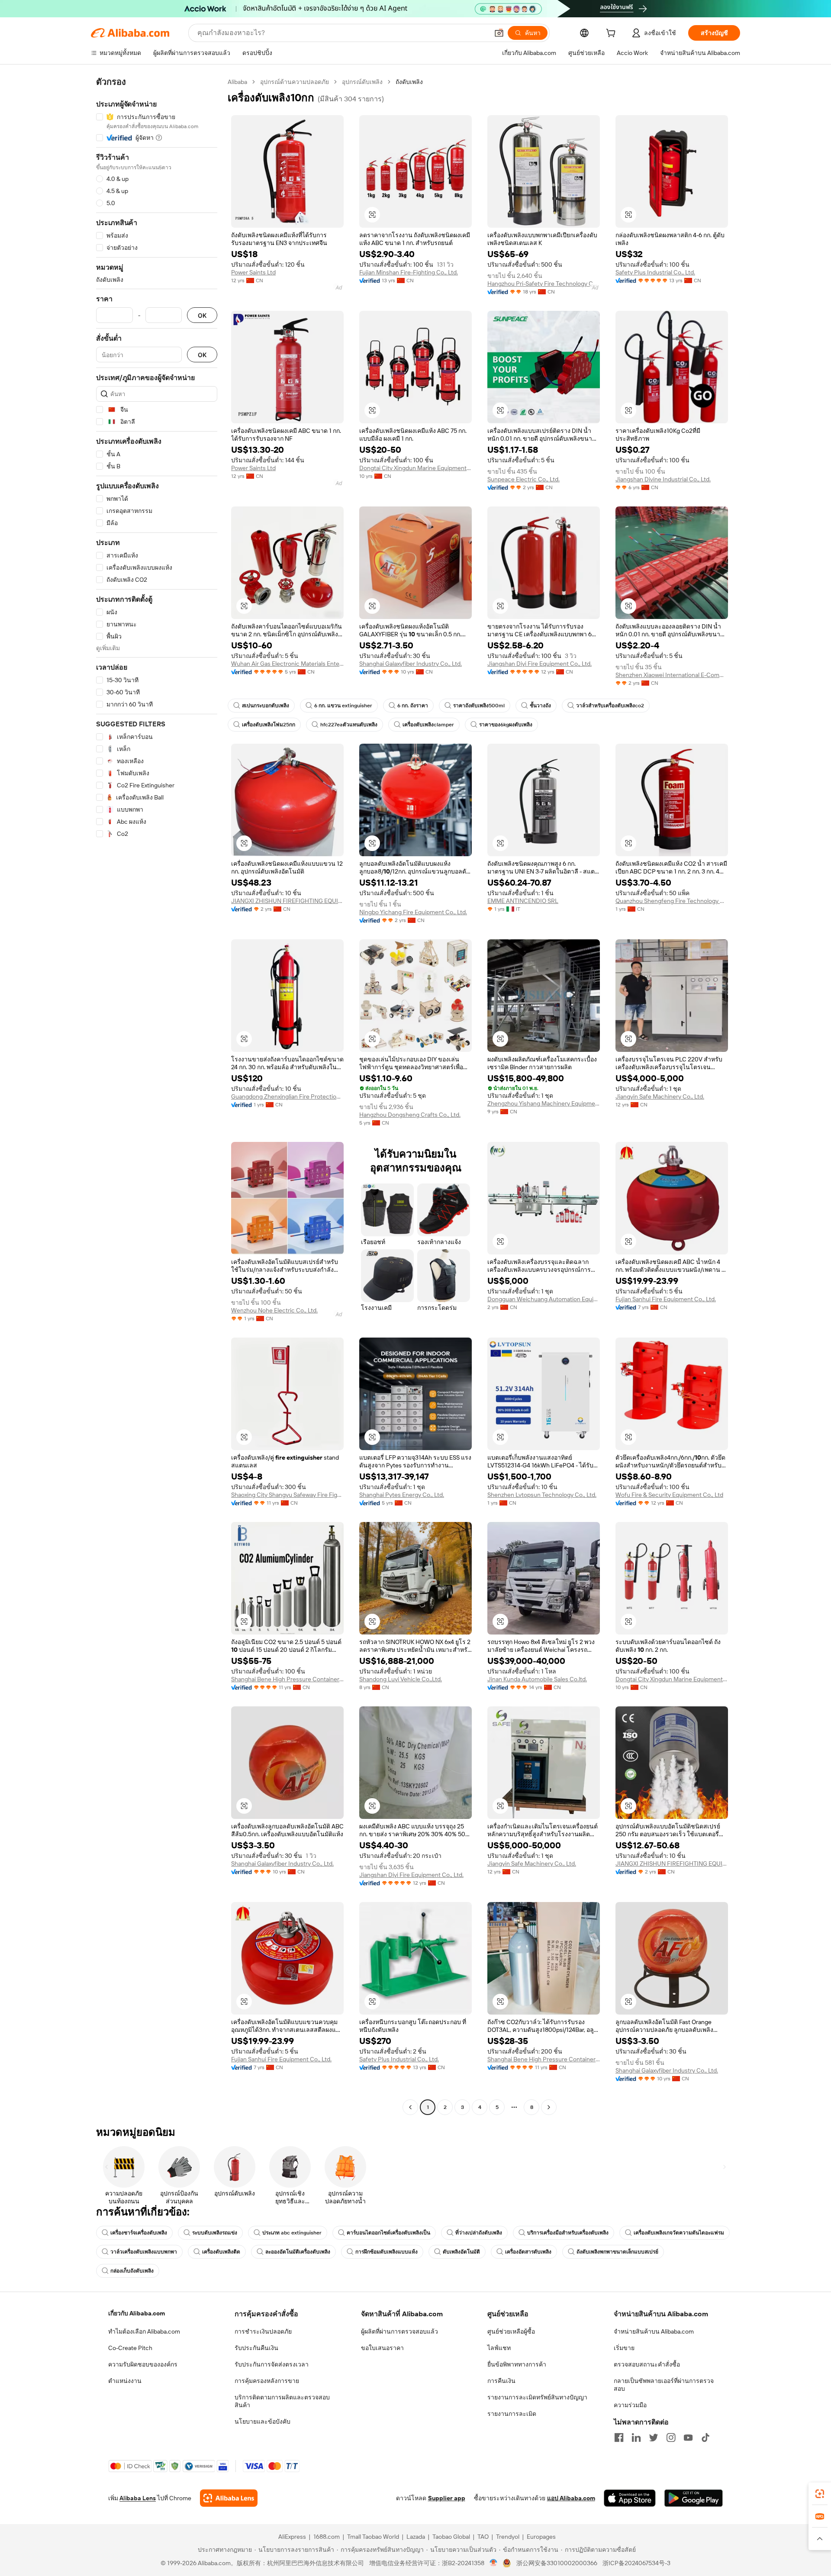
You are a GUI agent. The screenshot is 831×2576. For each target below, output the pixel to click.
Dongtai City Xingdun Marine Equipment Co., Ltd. (415, 468)
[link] (820, 2494)
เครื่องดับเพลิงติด (221, 2252)
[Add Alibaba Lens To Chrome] (229, 2498)
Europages (541, 2537)
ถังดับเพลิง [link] (409, 82)
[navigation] (157, 1096)
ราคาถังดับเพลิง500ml (479, 706)
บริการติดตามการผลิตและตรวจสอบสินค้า (282, 2401)
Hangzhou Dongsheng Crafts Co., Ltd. (410, 1115)
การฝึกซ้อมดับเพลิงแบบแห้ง (387, 2252)
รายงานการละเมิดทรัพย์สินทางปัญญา (537, 2397)
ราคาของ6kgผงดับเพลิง (506, 725)
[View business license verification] (494, 2563)
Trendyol (508, 2537)
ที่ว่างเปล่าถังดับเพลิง (479, 2233)
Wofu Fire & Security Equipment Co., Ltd (669, 1495)
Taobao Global (451, 2537)
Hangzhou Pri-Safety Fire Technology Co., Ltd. (544, 284)
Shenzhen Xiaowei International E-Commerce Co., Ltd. (672, 675)
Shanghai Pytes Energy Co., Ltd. (402, 1495)
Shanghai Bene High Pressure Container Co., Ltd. (287, 1679)
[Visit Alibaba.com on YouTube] (688, 2437)
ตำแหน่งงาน (125, 2381)
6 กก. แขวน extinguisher (343, 706)
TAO (483, 2537)
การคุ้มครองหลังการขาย (267, 2381)
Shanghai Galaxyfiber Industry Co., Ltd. (411, 664)
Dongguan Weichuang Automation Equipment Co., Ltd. (544, 1299)
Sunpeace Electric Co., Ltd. (523, 479)
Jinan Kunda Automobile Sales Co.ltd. (537, 1679)
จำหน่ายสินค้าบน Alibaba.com (654, 2331)
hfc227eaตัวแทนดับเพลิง (349, 725)
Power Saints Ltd (253, 272)
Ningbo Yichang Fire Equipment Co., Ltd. (413, 912)
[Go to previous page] (410, 2107)
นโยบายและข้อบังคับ (263, 2421)
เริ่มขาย (624, 2348)
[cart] (612, 34)
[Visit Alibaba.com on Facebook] (619, 2437)
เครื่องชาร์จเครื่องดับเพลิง (139, 2233)
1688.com (327, 2537)
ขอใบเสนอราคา (382, 2348)
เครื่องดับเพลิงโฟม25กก (269, 725)
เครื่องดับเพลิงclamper (428, 725)
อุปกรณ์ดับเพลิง (362, 82)
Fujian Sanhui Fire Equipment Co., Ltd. (666, 1299)
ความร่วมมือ (630, 2405)
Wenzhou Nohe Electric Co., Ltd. (274, 1310)
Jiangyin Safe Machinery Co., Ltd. (660, 1096)
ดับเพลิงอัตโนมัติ (461, 2252)
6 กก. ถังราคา (413, 706)
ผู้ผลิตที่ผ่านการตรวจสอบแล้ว (399, 2331)
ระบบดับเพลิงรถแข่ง (215, 2233)
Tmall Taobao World (373, 2537)
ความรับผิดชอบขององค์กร (143, 2364)
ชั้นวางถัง (540, 706)
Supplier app (447, 2498)
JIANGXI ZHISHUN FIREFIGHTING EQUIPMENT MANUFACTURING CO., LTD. (287, 901)
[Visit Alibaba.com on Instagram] (671, 2437)
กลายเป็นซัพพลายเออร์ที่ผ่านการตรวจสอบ (664, 2385)
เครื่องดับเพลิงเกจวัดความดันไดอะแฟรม (679, 2233)
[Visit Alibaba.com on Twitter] (654, 2437)
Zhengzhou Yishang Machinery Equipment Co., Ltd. (544, 1103)
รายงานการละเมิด (512, 2414)
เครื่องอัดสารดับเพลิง (528, 2252)
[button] (499, 33)
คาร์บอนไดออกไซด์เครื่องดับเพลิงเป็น (388, 2233)
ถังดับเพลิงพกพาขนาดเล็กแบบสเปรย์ (617, 2252)
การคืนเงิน (501, 2381)
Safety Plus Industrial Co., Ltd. (655, 272)
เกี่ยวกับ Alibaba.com (137, 2313)
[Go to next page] (549, 2107)
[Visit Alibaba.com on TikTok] (705, 2437)
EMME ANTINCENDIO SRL (523, 901)
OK (202, 315)
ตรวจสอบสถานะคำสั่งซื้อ (647, 2364)
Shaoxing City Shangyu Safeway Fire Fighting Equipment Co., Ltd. (287, 1495)
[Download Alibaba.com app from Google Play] (694, 2498)
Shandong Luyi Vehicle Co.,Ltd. (401, 1679)
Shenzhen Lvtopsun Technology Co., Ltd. (542, 1495)
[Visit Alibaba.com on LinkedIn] (636, 2437)
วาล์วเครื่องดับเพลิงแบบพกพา (144, 2252)
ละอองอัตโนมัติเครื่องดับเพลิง (298, 2252)
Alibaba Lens (138, 2498)
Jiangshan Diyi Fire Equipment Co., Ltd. (540, 664)
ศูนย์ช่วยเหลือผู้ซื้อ (511, 2331)
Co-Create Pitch (130, 2348)
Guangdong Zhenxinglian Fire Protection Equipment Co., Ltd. (287, 1096)
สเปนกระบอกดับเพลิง (266, 706)
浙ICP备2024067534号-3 (636, 2563)
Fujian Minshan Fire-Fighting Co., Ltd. (409, 272)
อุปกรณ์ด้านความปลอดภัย (295, 82)
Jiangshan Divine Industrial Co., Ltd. (663, 479)
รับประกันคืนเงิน (256, 2348)
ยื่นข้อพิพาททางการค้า (517, 2364)
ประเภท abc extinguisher (292, 2233)
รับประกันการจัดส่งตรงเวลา (272, 2364)
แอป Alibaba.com (571, 2498)
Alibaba (237, 82)
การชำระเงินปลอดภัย (263, 2331)
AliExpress (292, 2537)
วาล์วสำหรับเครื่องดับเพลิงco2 (610, 706)
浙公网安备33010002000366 (557, 2563)
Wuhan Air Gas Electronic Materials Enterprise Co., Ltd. (287, 664)
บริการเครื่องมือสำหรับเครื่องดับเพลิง (568, 2233)
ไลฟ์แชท (499, 2348)
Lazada (416, 2537)
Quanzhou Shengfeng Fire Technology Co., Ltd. (672, 901)
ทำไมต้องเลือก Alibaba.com (144, 2331)
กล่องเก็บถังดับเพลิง (132, 2271)
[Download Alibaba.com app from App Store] (630, 2498)
